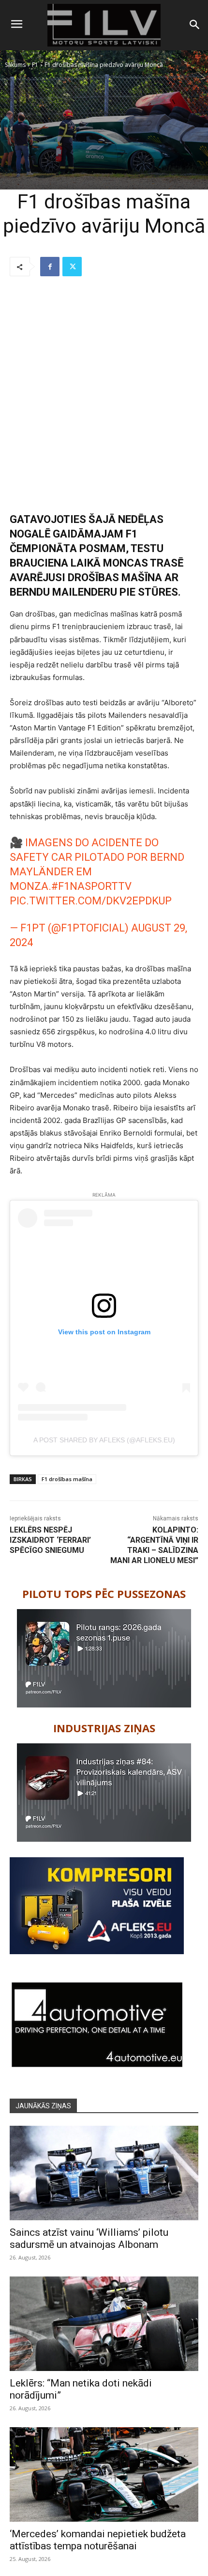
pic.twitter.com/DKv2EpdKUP (91, 901)
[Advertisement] (104, 395)
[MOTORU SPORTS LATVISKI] (104, 25)
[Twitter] (72, 267)
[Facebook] (50, 267)
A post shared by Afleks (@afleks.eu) (104, 1440)
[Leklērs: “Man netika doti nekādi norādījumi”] (104, 2324)
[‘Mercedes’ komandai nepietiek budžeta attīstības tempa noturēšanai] (104, 2474)
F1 (35, 65)
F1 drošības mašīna (67, 1479)
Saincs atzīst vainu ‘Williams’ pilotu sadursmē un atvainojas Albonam (89, 2238)
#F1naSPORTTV (91, 886)
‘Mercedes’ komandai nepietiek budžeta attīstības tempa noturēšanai (98, 2540)
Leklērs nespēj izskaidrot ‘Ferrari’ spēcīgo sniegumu (50, 1540)
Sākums (15, 65)
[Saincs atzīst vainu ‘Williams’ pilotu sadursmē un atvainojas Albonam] (104, 2173)
